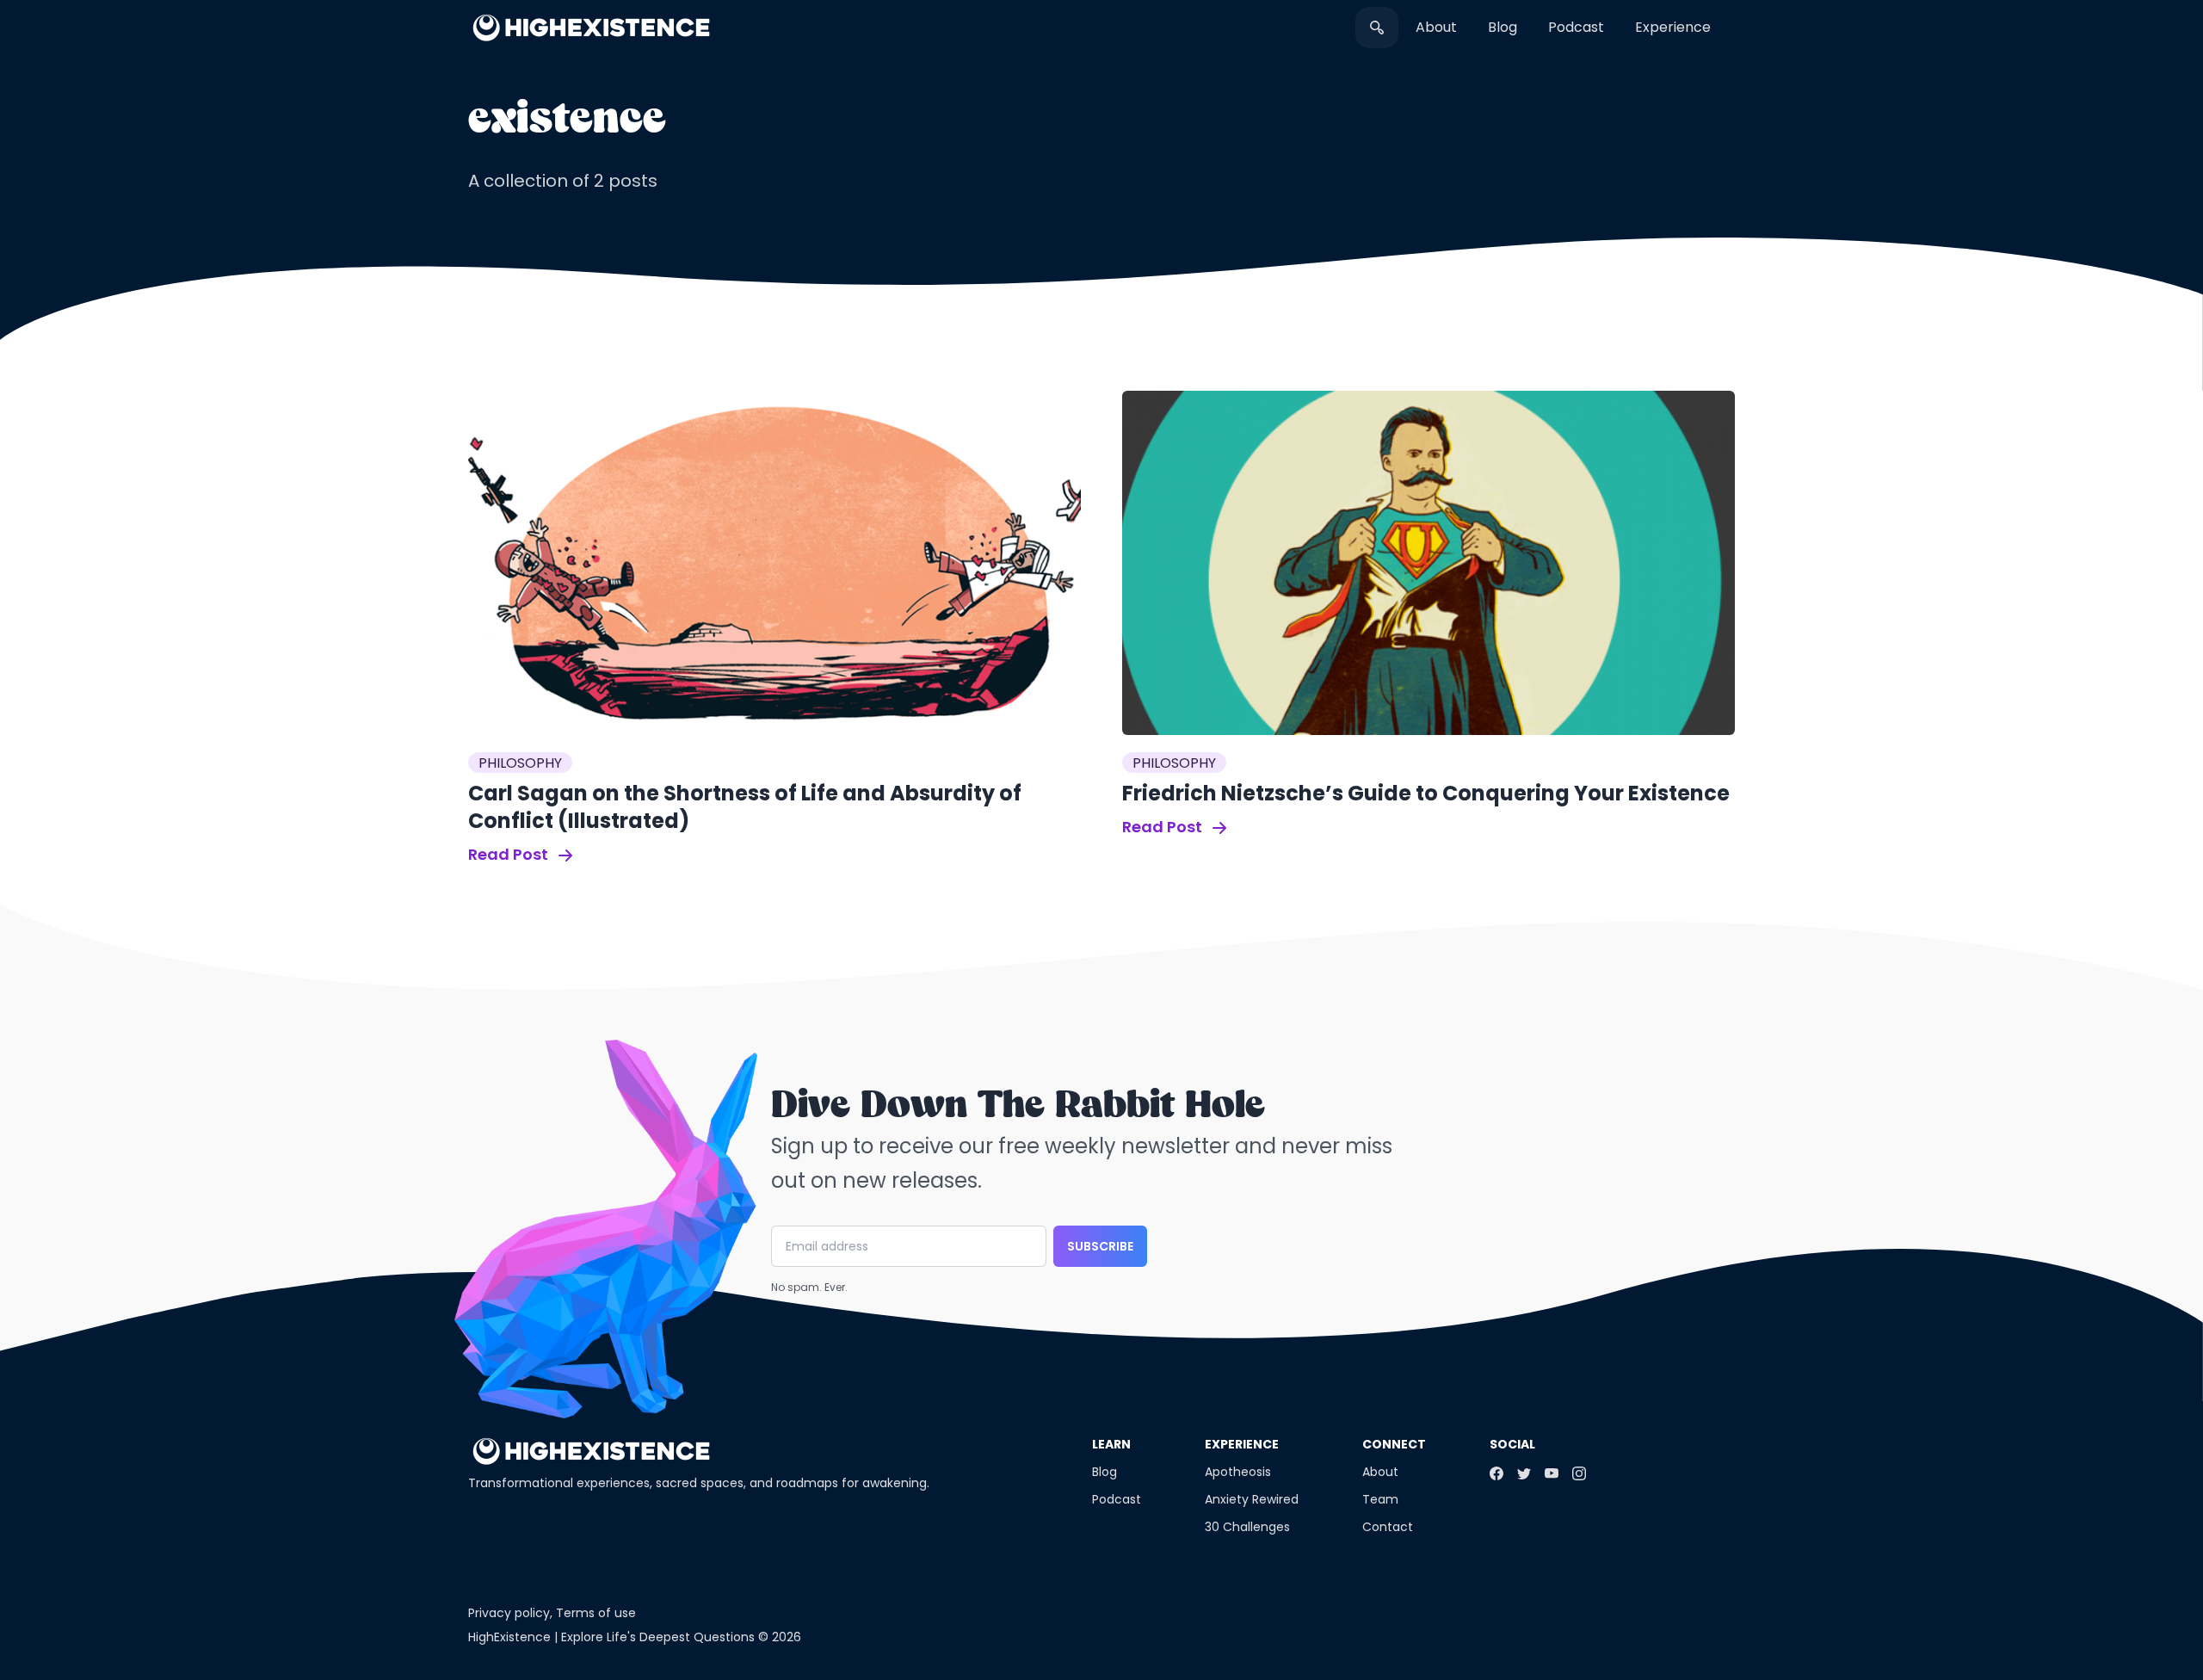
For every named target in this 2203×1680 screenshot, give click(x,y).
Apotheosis (1238, 1472)
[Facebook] (1496, 1473)
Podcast (1576, 27)
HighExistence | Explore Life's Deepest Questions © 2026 (635, 1637)
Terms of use (596, 1613)
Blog (1503, 27)
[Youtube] (1552, 1473)
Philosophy (520, 763)
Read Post (510, 854)
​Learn (1111, 1444)
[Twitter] (1524, 1473)
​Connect (1394, 1444)
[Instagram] (1579, 1473)
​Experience (1673, 27)
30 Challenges (1247, 1527)
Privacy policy (509, 1613)
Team (1380, 1499)
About (1436, 27)
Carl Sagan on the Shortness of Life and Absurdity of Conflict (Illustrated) (745, 807)
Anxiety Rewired (1252, 1499)
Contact (1388, 1527)
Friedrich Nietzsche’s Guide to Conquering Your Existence (1426, 793)
